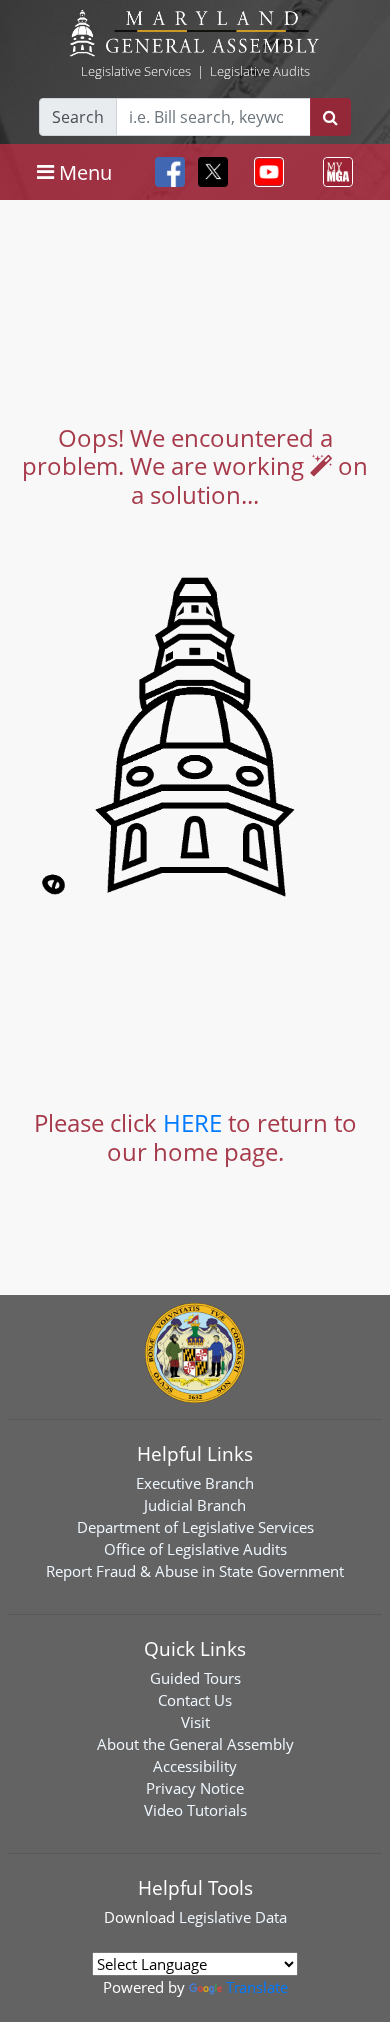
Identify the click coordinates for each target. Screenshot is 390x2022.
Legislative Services (136, 71)
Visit (195, 1722)
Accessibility (195, 1766)
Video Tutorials (195, 1810)
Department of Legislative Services (195, 1527)
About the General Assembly (195, 1744)
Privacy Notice (195, 1788)
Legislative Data (233, 1917)
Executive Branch (195, 1483)
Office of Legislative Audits (195, 1549)
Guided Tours (195, 1678)
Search (78, 117)
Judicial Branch (195, 1505)
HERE (192, 1122)
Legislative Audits (260, 71)
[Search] (330, 117)
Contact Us (195, 1700)
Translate (257, 1987)
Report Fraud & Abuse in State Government (195, 1571)
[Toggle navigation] (265, 172)
